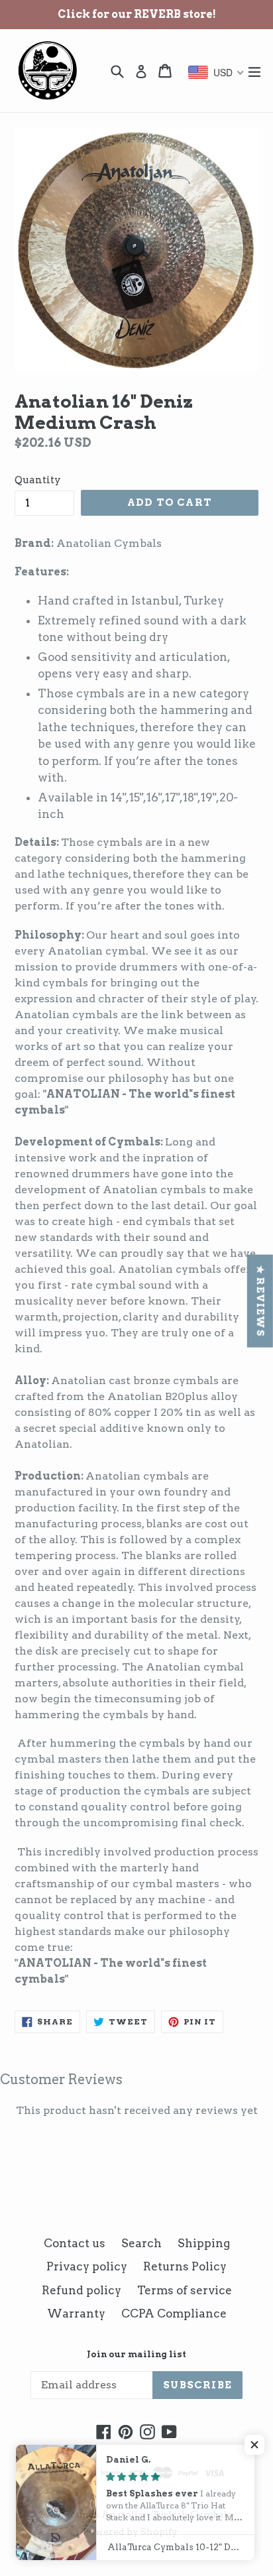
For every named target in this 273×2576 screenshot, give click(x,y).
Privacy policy (87, 2266)
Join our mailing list (136, 2354)
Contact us (75, 2243)
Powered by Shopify (130, 2532)
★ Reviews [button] (260, 1301)
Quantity (38, 480)
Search (141, 2243)
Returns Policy (185, 2266)
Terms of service (185, 2290)
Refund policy (82, 2290)
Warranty (76, 2313)
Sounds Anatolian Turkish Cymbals (148, 2514)
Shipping (204, 2243)
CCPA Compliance (174, 2313)
